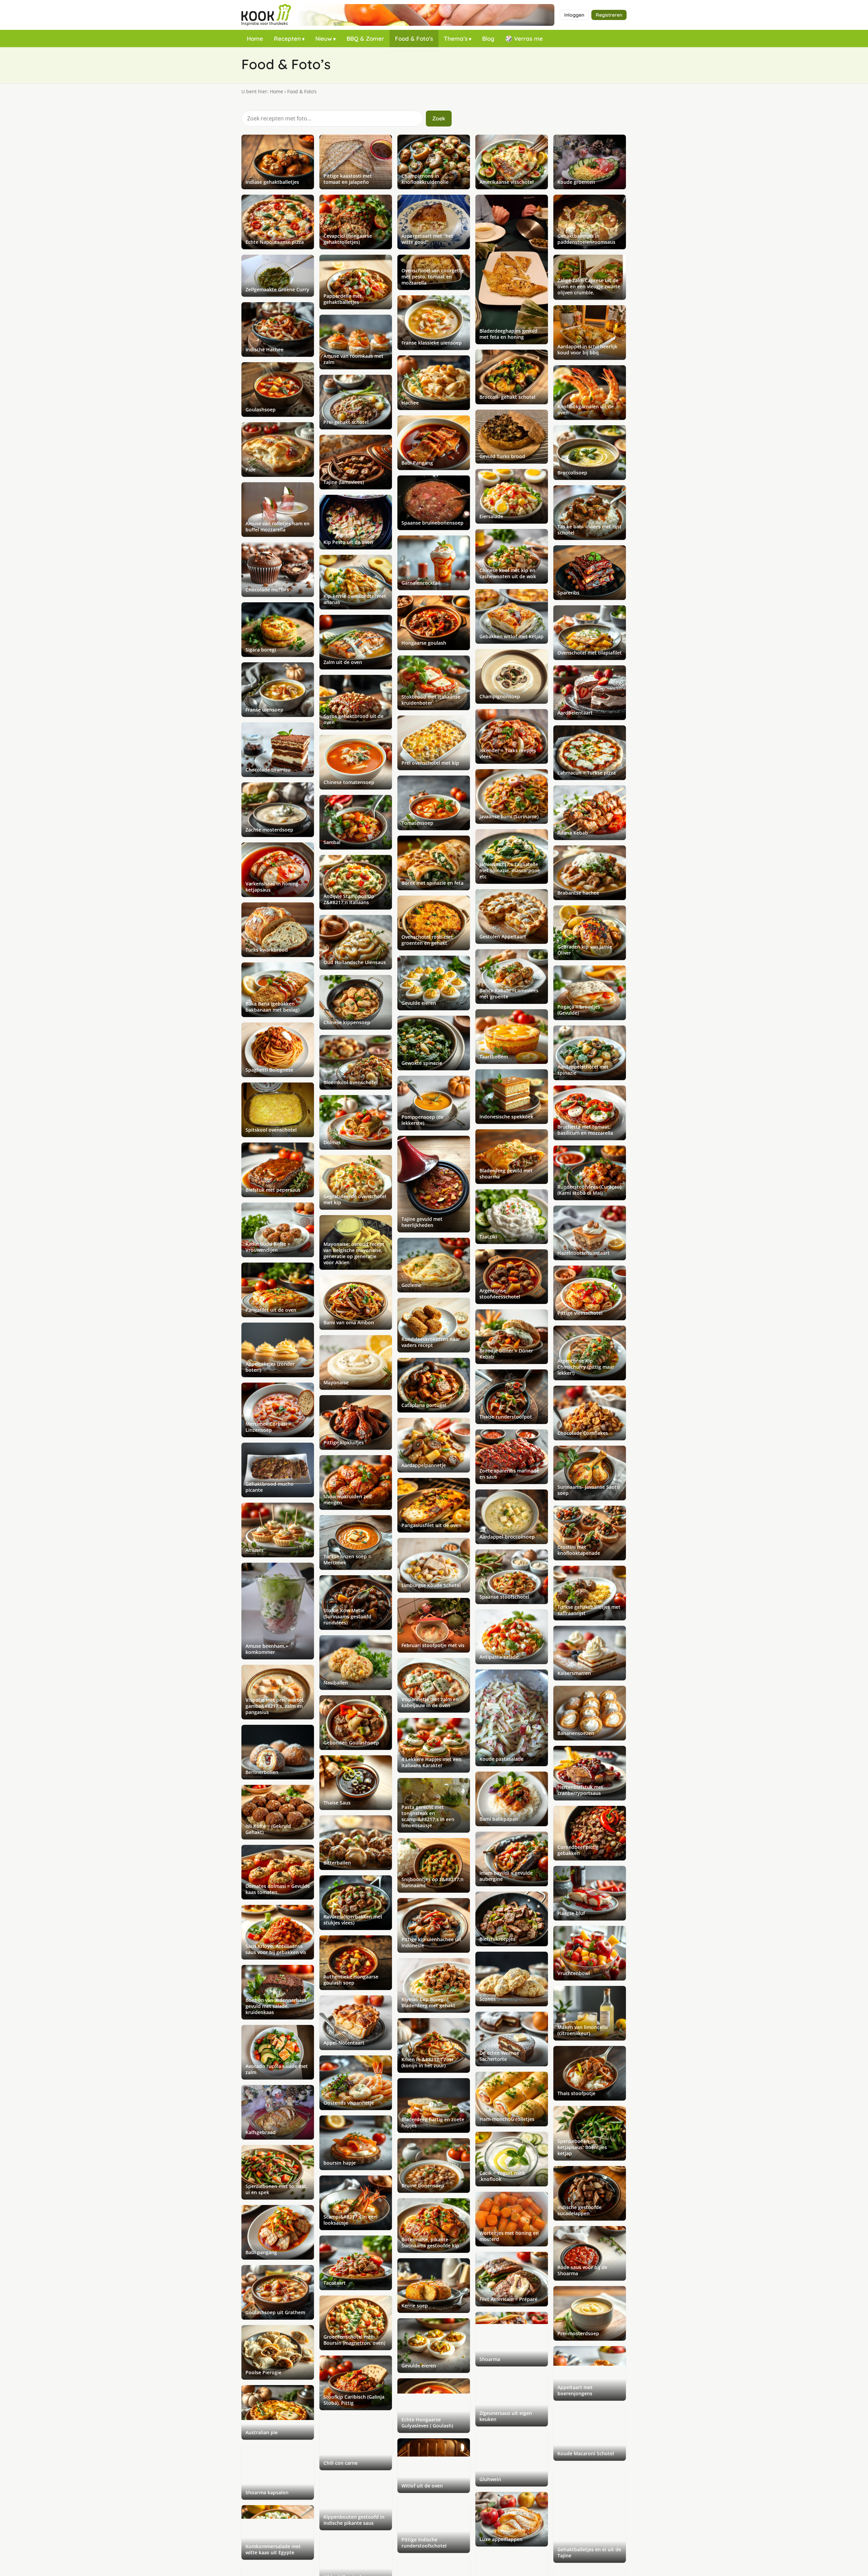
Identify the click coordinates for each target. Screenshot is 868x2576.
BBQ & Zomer (365, 38)
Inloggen (574, 15)
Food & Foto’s (414, 38)
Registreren (609, 15)
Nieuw (324, 38)
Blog (488, 38)
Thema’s (456, 38)
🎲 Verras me (524, 38)
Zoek (439, 118)
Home (255, 38)
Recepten (287, 38)
